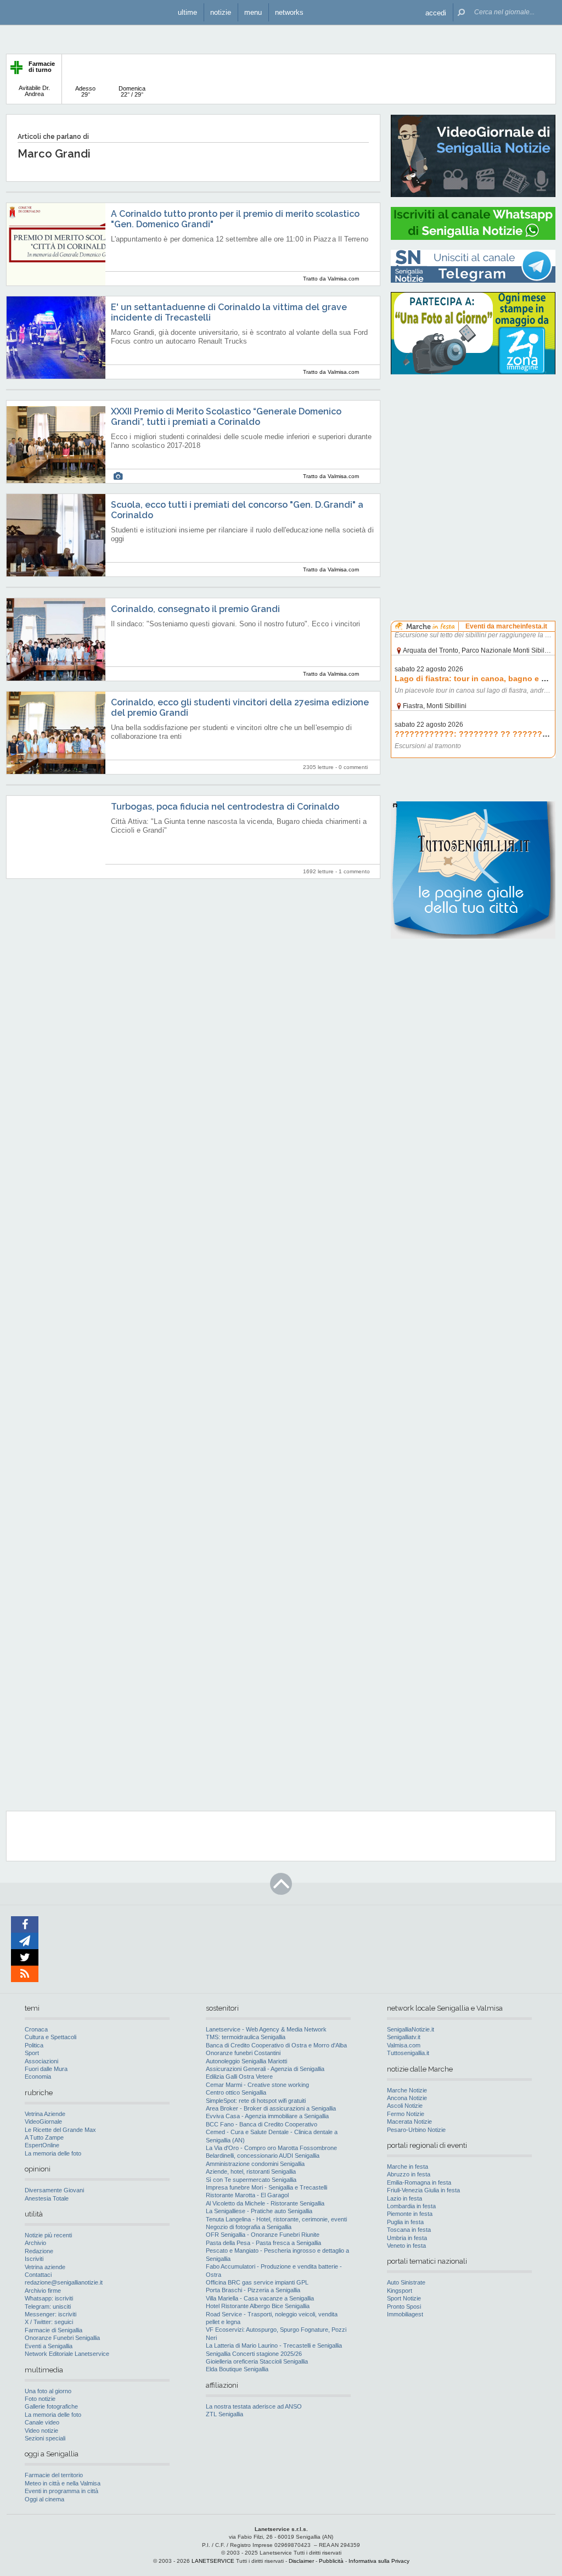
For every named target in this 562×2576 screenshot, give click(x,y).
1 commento (354, 871)
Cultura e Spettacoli (50, 2037)
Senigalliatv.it (404, 2037)
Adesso (85, 91)
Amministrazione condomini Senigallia (255, 2164)
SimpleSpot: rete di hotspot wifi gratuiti (256, 2101)
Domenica (132, 91)
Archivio (35, 2243)
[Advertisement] (473, 453)
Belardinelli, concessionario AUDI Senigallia (263, 2156)
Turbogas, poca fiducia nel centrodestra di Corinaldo (225, 807)
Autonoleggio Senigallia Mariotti (246, 2061)
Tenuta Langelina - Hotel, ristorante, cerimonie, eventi (276, 2219)
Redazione (39, 2251)
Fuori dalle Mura (46, 2069)
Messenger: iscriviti (50, 2314)
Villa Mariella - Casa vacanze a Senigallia (260, 2298)
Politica (34, 2045)
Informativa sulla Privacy (379, 2561)
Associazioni (41, 2061)
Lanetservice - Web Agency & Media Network (266, 2029)
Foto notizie (40, 2399)
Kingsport (400, 2291)
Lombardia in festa (411, 2206)
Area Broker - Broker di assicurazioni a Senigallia (271, 2108)
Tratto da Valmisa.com (331, 279)
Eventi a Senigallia (49, 2346)
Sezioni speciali (45, 2438)
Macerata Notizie (409, 2122)
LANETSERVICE (213, 2561)
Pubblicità (331, 2561)
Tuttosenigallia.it (408, 2053)
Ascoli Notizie (405, 2106)
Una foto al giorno (48, 2391)
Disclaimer (301, 2561)
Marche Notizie (407, 2090)
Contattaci (38, 2275)
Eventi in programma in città (61, 2491)
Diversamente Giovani (54, 2190)
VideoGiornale (43, 2122)
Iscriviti (34, 2259)
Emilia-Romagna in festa (419, 2182)
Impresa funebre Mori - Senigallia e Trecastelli (266, 2187)
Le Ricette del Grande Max (60, 2130)
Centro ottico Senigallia (236, 2092)
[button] (436, 12)
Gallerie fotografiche (51, 2406)
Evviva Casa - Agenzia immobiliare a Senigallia (267, 2116)
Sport (32, 2053)
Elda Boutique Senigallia (237, 2369)
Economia (38, 2076)
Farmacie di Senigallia (54, 2330)
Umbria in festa (407, 2238)
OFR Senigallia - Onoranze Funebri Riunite (263, 2235)
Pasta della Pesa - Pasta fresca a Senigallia (263, 2243)
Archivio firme (43, 2291)
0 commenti (353, 767)
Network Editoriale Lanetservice (67, 2354)
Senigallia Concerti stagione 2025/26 (254, 2354)
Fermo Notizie (406, 2114)
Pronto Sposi (404, 2306)
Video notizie (41, 2431)
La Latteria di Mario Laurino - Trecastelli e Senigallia (274, 2345)
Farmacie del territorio (54, 2475)
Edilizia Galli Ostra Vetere (239, 2076)
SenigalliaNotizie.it (411, 2029)
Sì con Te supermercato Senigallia (251, 2180)
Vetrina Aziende (45, 2114)
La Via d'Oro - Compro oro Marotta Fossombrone (271, 2148)
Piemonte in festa (410, 2214)
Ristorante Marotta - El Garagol (247, 2195)
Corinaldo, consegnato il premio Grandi (195, 609)
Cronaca (36, 2029)
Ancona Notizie (407, 2098)
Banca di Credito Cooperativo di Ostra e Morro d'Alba (276, 2045)
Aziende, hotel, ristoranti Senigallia (251, 2171)
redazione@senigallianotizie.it (64, 2282)
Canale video (42, 2422)
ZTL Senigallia (224, 2414)
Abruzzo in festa (409, 2174)
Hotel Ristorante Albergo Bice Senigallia (258, 2306)
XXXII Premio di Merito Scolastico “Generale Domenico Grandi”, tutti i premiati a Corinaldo (226, 417)
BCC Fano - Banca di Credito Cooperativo (262, 2124)
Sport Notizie (404, 2298)
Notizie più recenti (48, 2235)
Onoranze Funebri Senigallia (62, 2338)
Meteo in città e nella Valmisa (63, 2483)
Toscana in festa (409, 2230)
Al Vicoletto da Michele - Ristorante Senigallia (265, 2203)
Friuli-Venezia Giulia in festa (423, 2190)
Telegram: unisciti (48, 2306)
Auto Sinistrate (406, 2282)
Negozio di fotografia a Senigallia (249, 2227)
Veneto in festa (406, 2246)
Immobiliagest (405, 2314)
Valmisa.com (404, 2045)
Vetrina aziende (45, 2267)
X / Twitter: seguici (49, 2322)
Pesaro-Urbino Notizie (416, 2130)
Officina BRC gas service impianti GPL (257, 2282)
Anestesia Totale (47, 2198)
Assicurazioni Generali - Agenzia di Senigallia (265, 2069)
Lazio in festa (404, 2198)
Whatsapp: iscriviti (49, 2298)
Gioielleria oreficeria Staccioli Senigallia (257, 2361)
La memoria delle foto (53, 2153)
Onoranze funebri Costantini (243, 2053)
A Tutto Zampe (44, 2137)
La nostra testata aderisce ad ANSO (254, 2406)
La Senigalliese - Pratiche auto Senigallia (259, 2211)
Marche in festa (408, 2167)
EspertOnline (42, 2145)
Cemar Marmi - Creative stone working (257, 2085)
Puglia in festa (405, 2222)
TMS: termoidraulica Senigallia (246, 2037)
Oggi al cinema (44, 2499)
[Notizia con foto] (118, 476)
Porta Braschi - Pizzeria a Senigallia (253, 2290)
